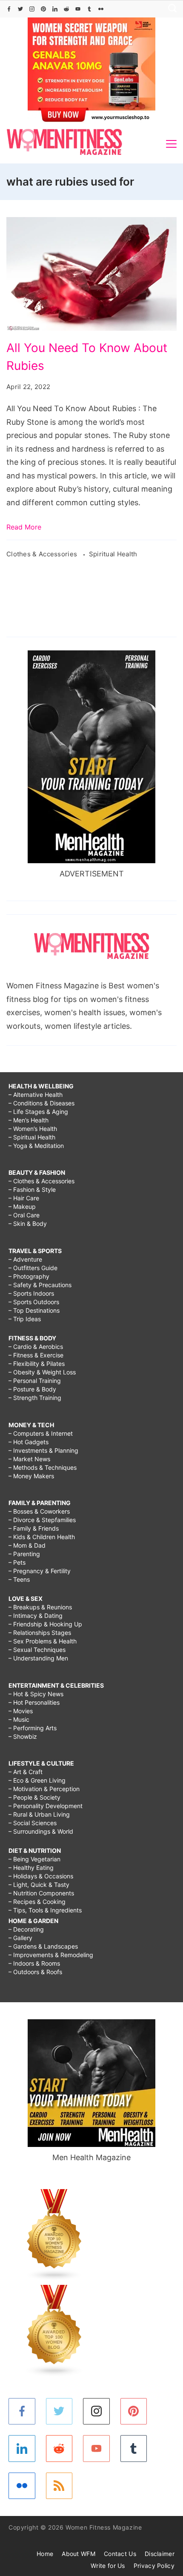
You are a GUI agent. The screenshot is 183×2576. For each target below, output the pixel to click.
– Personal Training (35, 1381)
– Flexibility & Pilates (37, 1364)
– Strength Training (35, 1398)
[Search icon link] (170, 9)
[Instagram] (32, 9)
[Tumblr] (89, 9)
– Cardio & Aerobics (36, 1347)
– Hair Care (24, 1198)
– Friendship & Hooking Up (45, 1624)
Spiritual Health (113, 554)
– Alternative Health (36, 1095)
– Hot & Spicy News (36, 1694)
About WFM (79, 2554)
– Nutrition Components (41, 1893)
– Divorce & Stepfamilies (42, 1520)
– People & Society (34, 1797)
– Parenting (24, 1554)
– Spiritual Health (32, 1137)
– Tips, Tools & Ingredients (45, 1910)
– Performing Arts (33, 1728)
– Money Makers (31, 1476)
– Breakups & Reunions (40, 1607)
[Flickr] (101, 9)
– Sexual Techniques (37, 1650)
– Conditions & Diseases (41, 1103)
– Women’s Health (33, 1129)
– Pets (17, 1562)
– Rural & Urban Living (39, 1814)
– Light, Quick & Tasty (39, 1885)
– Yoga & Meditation (36, 1146)
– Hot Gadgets (29, 1442)
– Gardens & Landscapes (43, 1946)
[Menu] (171, 144)
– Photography (29, 1276)
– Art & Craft (26, 1772)
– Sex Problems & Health (43, 1641)
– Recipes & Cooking (37, 1902)
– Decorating (26, 1929)
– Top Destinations (34, 1310)
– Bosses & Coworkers (39, 1511)
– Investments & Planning (43, 1450)
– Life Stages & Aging (38, 1112)
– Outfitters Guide (33, 1268)
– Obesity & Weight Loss (42, 1372)
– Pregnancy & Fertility (40, 1571)
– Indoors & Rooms (34, 1963)
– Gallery (20, 1938)
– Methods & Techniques (43, 1467)
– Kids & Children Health (42, 1537)
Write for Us (108, 2566)
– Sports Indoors (31, 1293)
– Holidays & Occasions (41, 1876)
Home (45, 2554)
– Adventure (25, 1259)
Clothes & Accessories (43, 554)
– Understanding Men (38, 1658)
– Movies (21, 1711)
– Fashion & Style (32, 1189)
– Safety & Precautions (40, 1285)
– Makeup (22, 1206)
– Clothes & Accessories (41, 1181)
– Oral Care (24, 1215)
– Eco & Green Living (37, 1780)
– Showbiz (23, 1736)
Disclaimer (160, 2554)
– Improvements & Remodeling (51, 1955)
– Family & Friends (34, 1528)
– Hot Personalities (34, 1702)
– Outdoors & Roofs (35, 1972)
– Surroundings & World (41, 1831)
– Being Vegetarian (34, 1859)
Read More (24, 527)
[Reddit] (66, 9)
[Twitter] (20, 9)
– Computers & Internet (41, 1433)
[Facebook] (9, 9)
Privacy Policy (154, 2566)
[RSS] (59, 2486)
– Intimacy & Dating (36, 1616)
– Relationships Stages (40, 1633)
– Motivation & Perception (44, 1789)
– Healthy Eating (31, 1868)
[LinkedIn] (55, 9)
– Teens (19, 1579)
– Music (19, 1719)
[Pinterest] (43, 9)
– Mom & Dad (27, 1545)
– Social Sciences (33, 1823)
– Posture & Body (32, 1389)
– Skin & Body (28, 1224)
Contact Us (120, 2554)
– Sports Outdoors (34, 1302)
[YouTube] (78, 9)
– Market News (29, 1459)
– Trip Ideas (25, 1319)
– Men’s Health (29, 1120)
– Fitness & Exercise (36, 1355)
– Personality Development (46, 1806)
